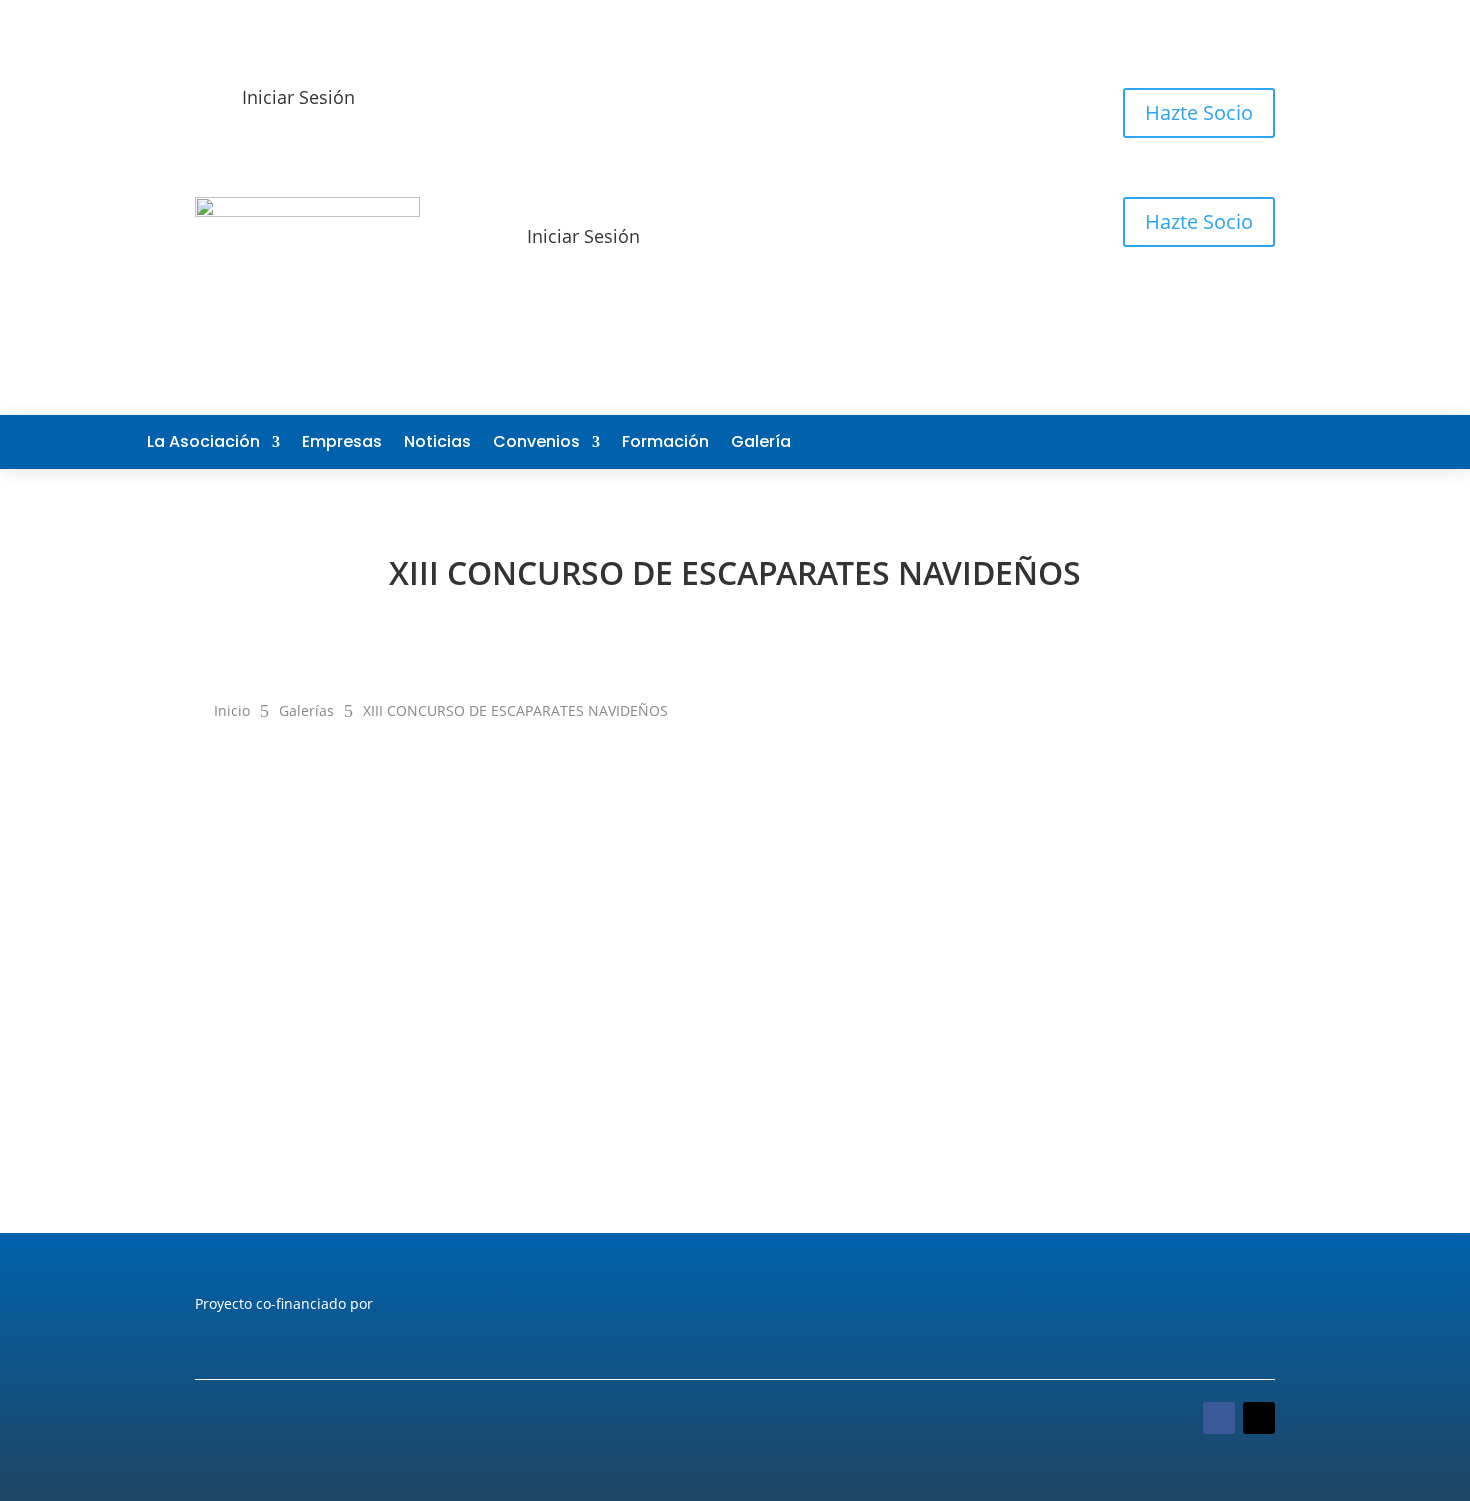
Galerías (306, 710)
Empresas (342, 444)
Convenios (536, 444)
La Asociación (203, 444)
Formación (665, 444)
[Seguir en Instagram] (1307, 442)
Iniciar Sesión (298, 97)
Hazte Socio (1199, 112)
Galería (761, 444)
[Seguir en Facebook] (1187, 442)
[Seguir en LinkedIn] (1267, 442)
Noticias (437, 444)
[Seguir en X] (1227, 442)
